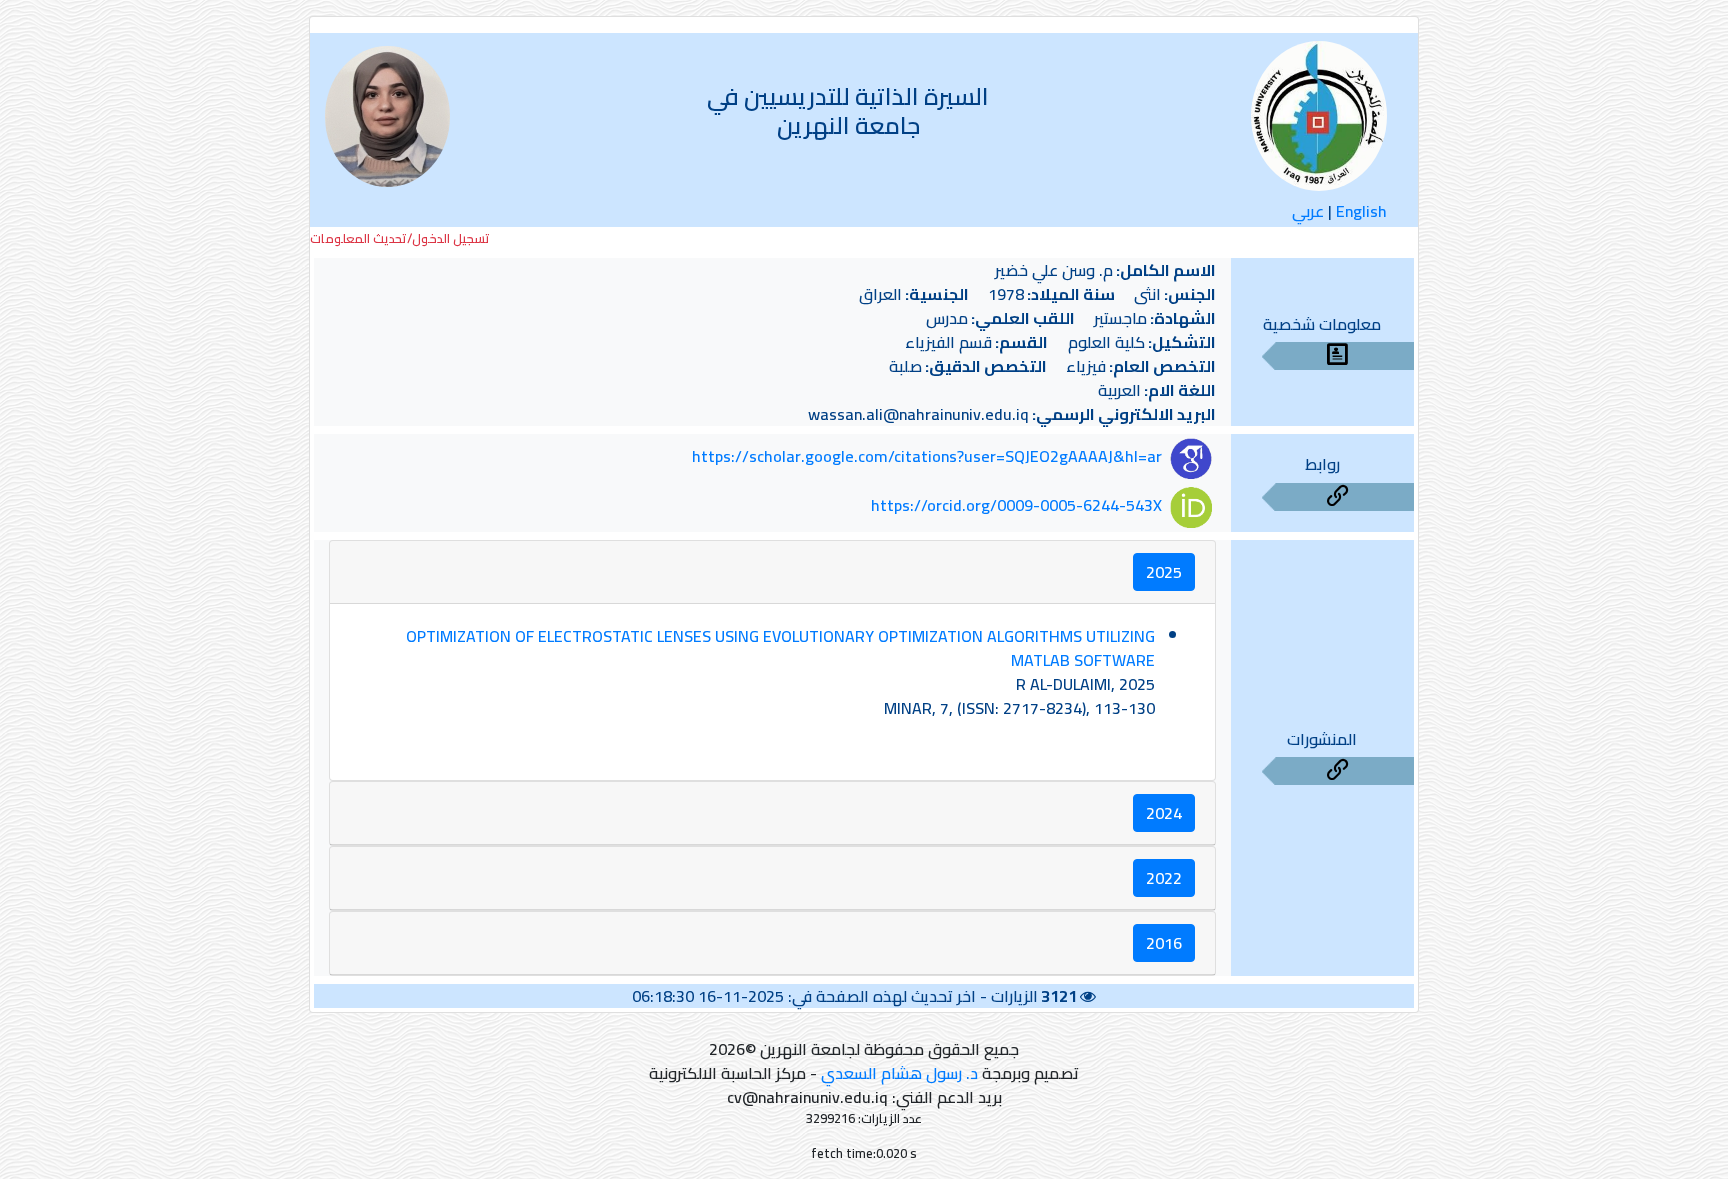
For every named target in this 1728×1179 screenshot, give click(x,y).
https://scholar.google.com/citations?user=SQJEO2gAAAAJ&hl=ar (927, 457)
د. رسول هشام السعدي (899, 1073)
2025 (1164, 572)
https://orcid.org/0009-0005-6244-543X (1016, 505)
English (1361, 211)
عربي (1308, 211)
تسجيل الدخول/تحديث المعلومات (400, 238)
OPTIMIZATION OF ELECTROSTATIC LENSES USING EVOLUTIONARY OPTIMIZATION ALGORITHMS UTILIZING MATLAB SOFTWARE (780, 648)
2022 (1164, 878)
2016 (1164, 943)
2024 (1164, 813)
